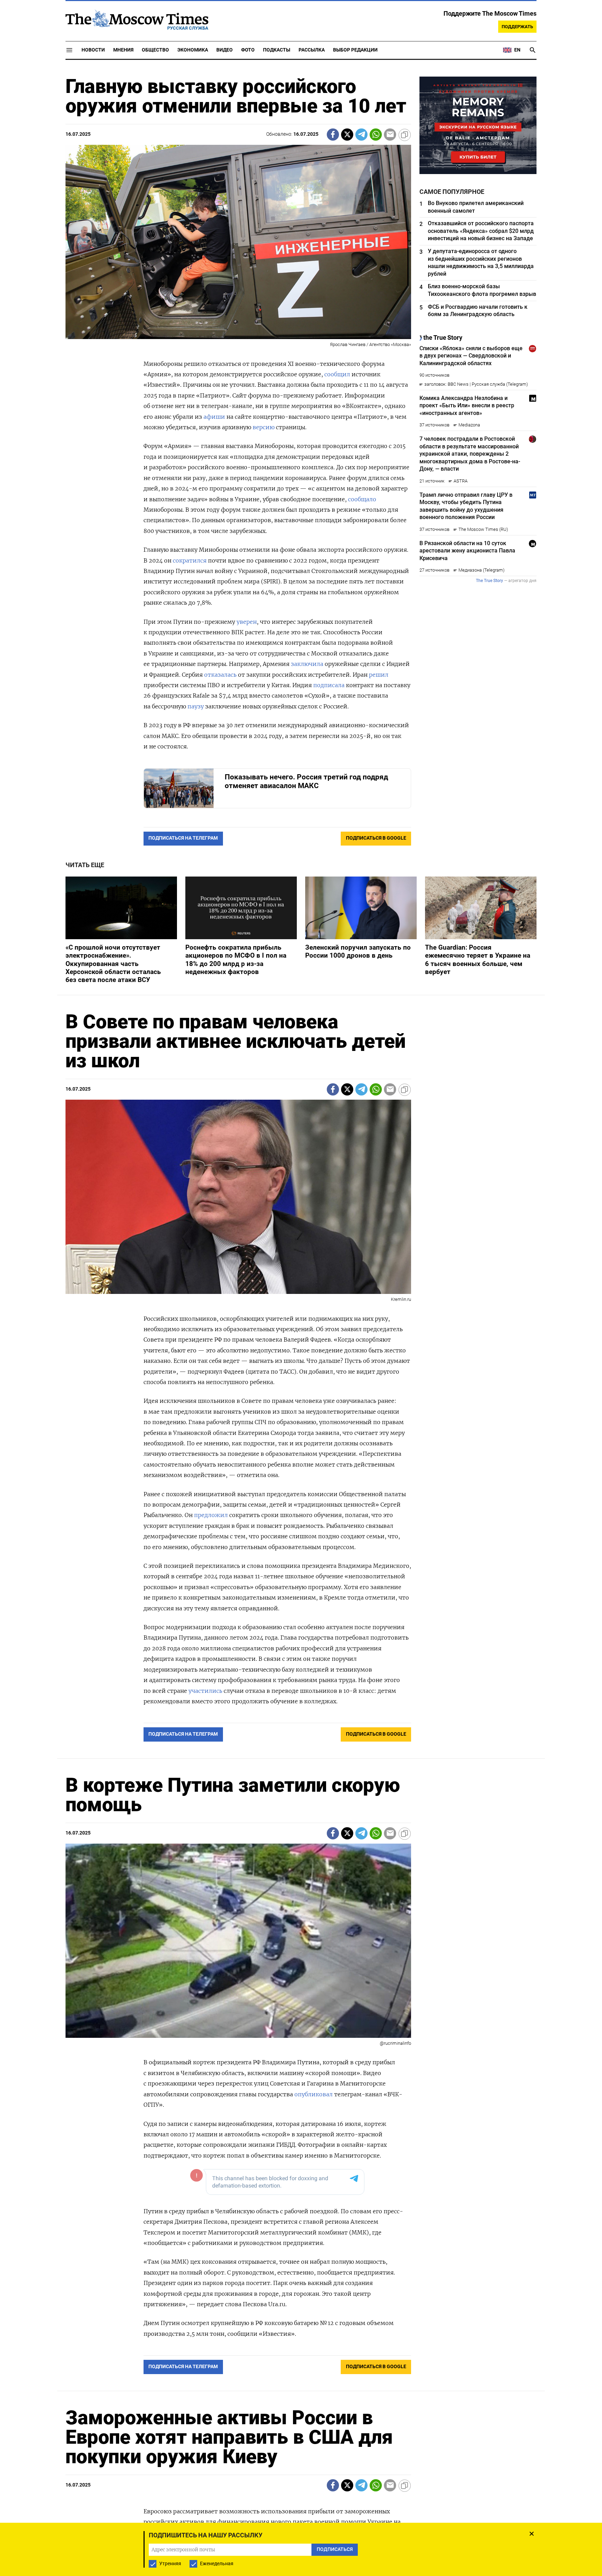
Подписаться (301, 1329)
